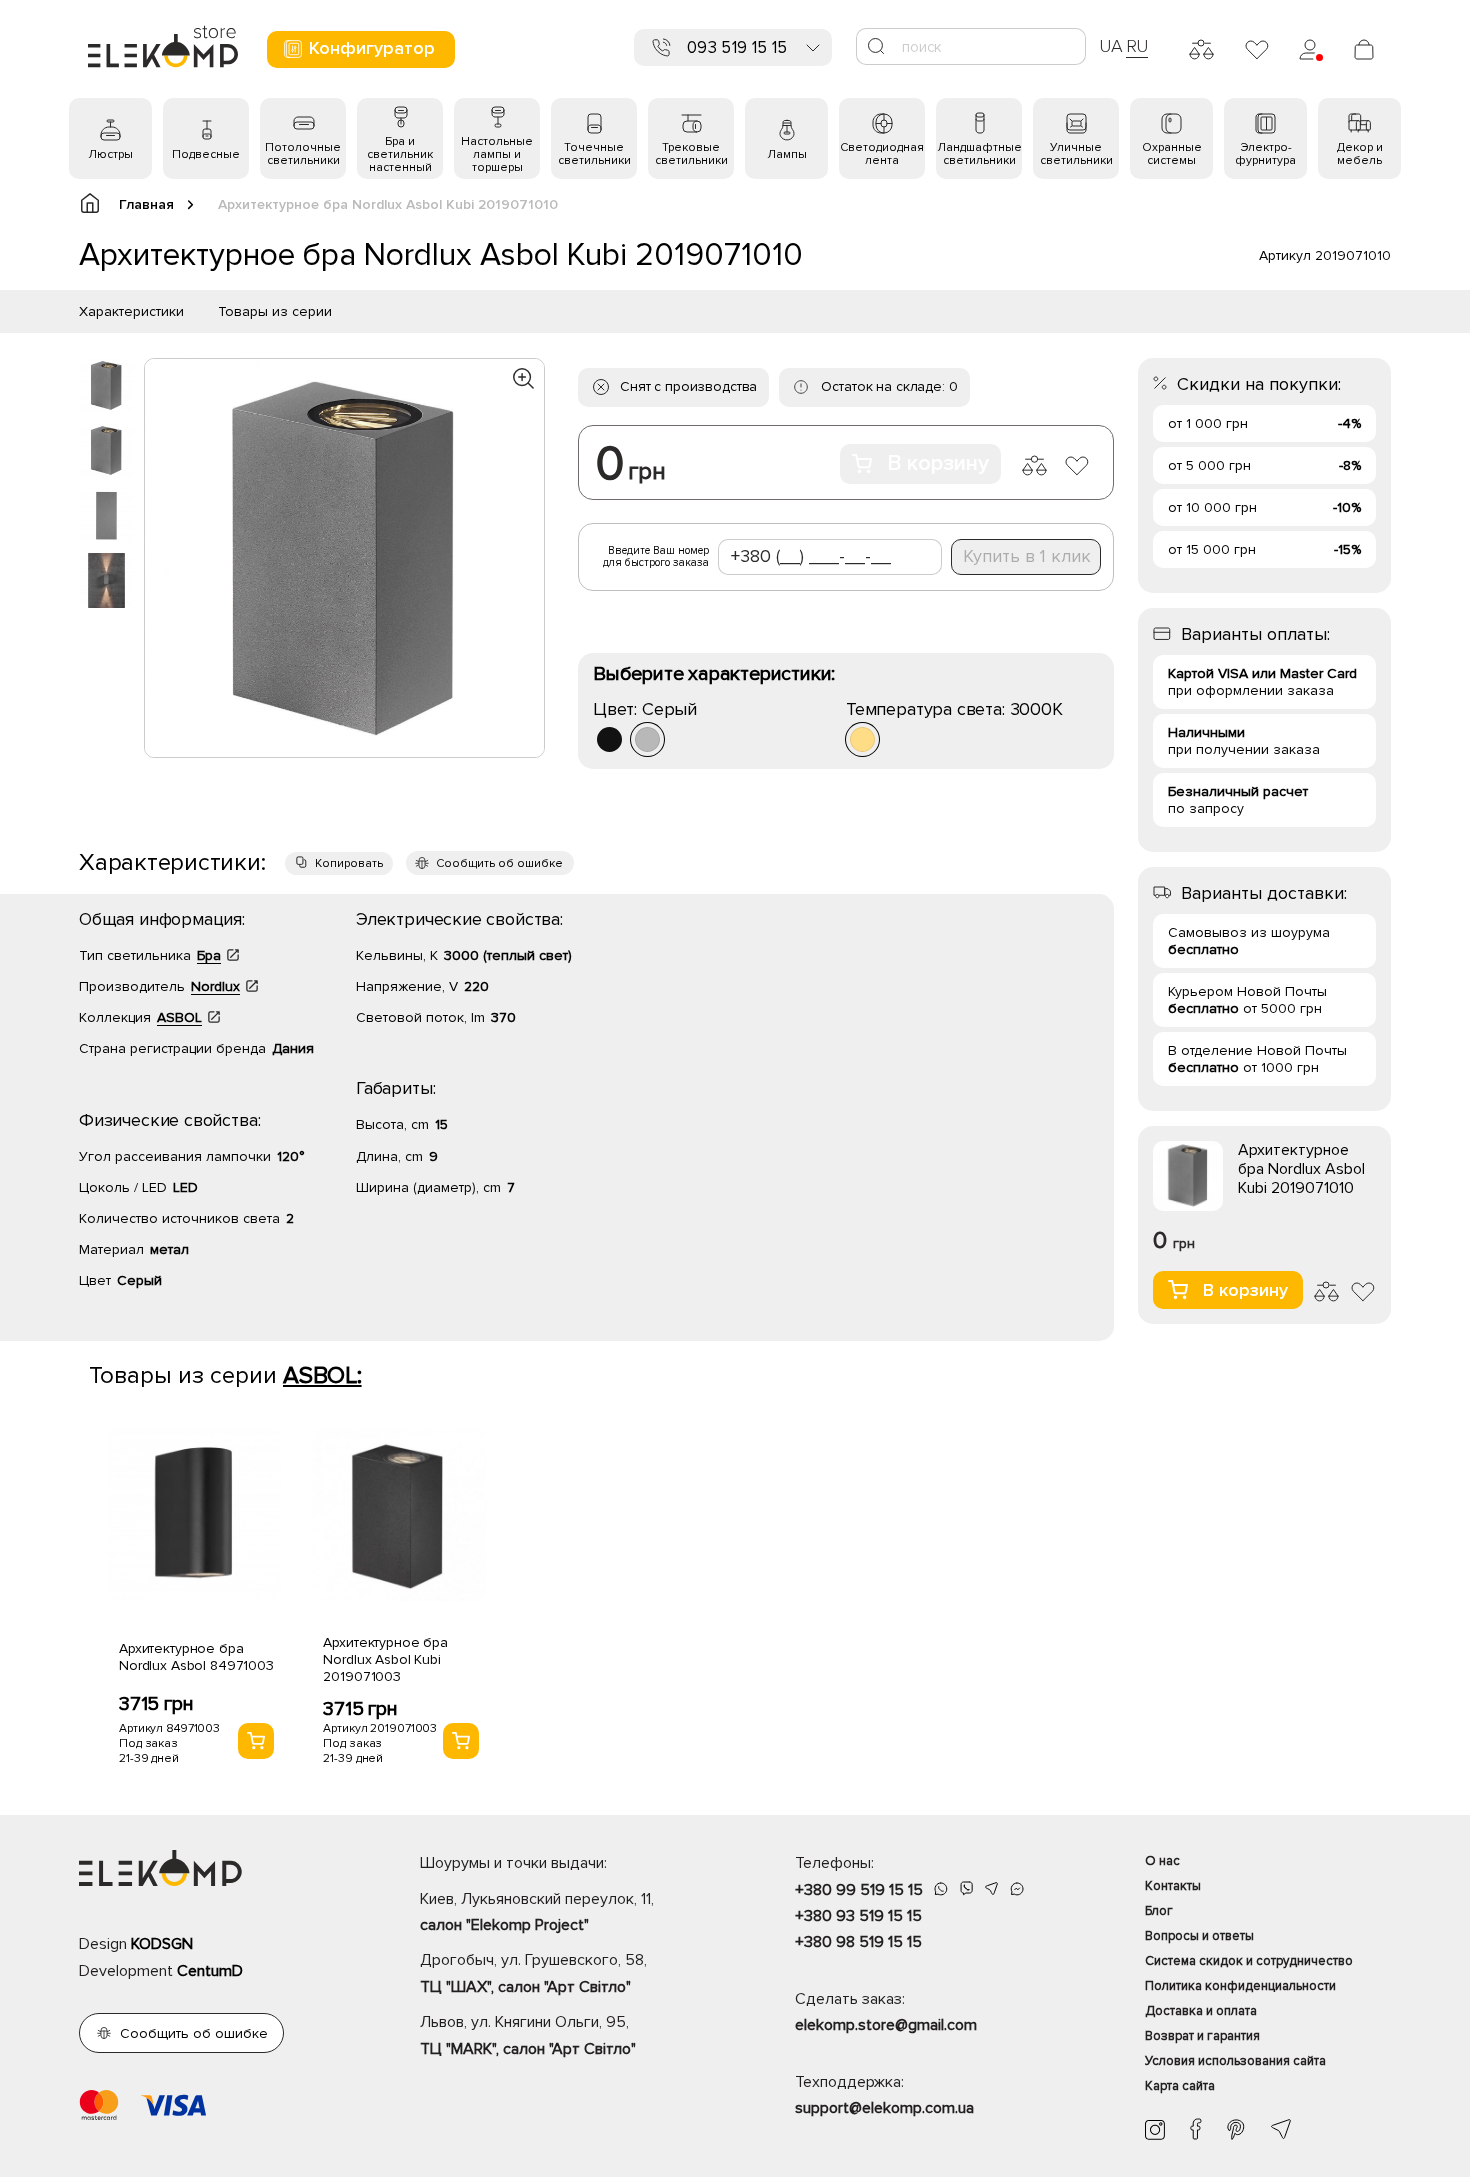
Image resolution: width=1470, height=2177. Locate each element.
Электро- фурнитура (1265, 154)
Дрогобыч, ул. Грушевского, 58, (533, 1973)
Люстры (110, 154)
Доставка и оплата (1201, 2011)
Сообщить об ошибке (499, 863)
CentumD (210, 1971)
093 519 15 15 (737, 47)
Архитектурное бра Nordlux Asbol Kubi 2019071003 (385, 1659)
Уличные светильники (1076, 154)
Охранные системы (1172, 154)
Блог (1159, 1911)
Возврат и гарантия (1202, 2036)
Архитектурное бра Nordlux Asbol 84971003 (196, 1657)
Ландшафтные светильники (979, 154)
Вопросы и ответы (1199, 1936)
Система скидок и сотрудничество (1249, 1961)
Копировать (349, 863)
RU (1137, 46)
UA (1111, 46)
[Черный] (609, 739)
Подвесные (206, 154)
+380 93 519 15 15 (858, 1916)
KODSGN (162, 1944)
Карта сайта (1180, 2086)
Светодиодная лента (882, 154)
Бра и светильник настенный (400, 154)
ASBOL (179, 1017)
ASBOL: (322, 1375)
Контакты (1173, 1886)
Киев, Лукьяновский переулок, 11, (537, 1912)
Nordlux (215, 986)
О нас (1162, 1861)
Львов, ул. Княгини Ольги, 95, (528, 2035)
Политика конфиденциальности (1240, 1986)
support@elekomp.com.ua (884, 2108)
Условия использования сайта (1235, 2061)
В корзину (938, 463)
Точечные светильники (594, 154)
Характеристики (131, 311)
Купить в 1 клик (1027, 556)
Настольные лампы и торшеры (497, 154)
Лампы (787, 154)
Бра (209, 955)
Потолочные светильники (303, 154)
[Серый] (647, 739)
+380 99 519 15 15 (859, 1890)
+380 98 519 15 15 (858, 1942)
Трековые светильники (691, 154)
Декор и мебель (1360, 154)
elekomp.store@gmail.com (886, 2025)
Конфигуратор (372, 48)
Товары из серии (275, 311)
